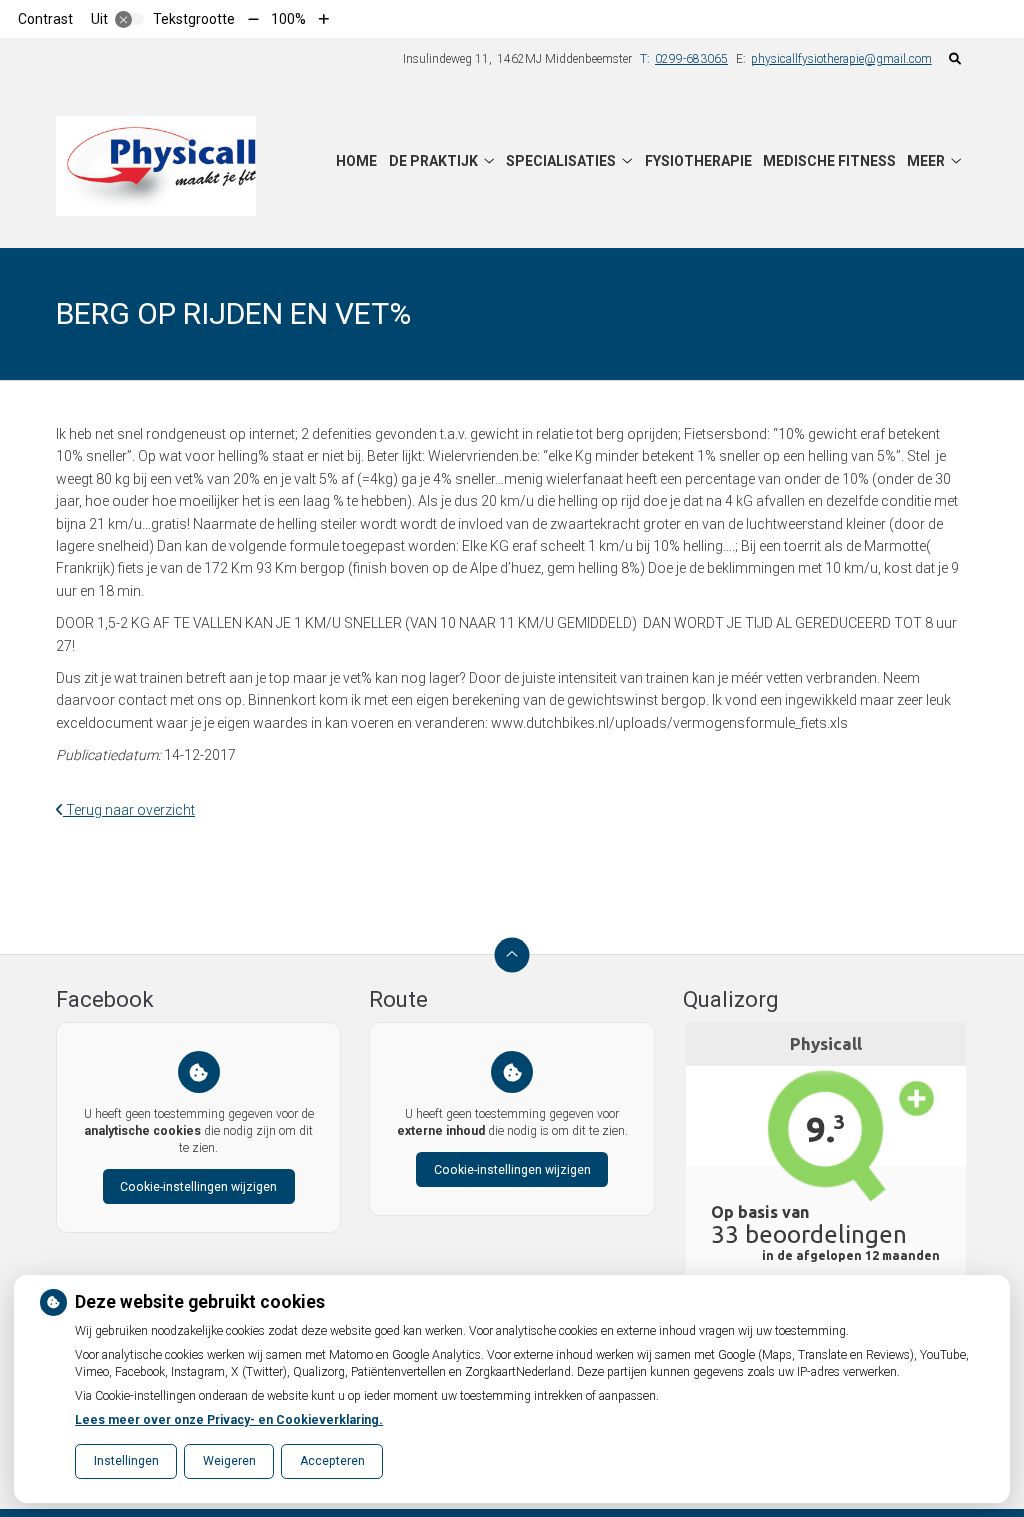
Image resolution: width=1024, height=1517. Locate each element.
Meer (926, 161)
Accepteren (332, 1461)
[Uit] (130, 19)
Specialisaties (561, 161)
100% (288, 19)
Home (356, 161)
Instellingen (126, 1461)
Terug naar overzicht (129, 810)
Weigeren (229, 1461)
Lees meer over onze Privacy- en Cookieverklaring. (229, 1420)
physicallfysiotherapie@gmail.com (841, 59)
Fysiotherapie (698, 161)
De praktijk (433, 161)
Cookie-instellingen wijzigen (198, 1187)
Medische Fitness (829, 161)
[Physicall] (156, 166)
